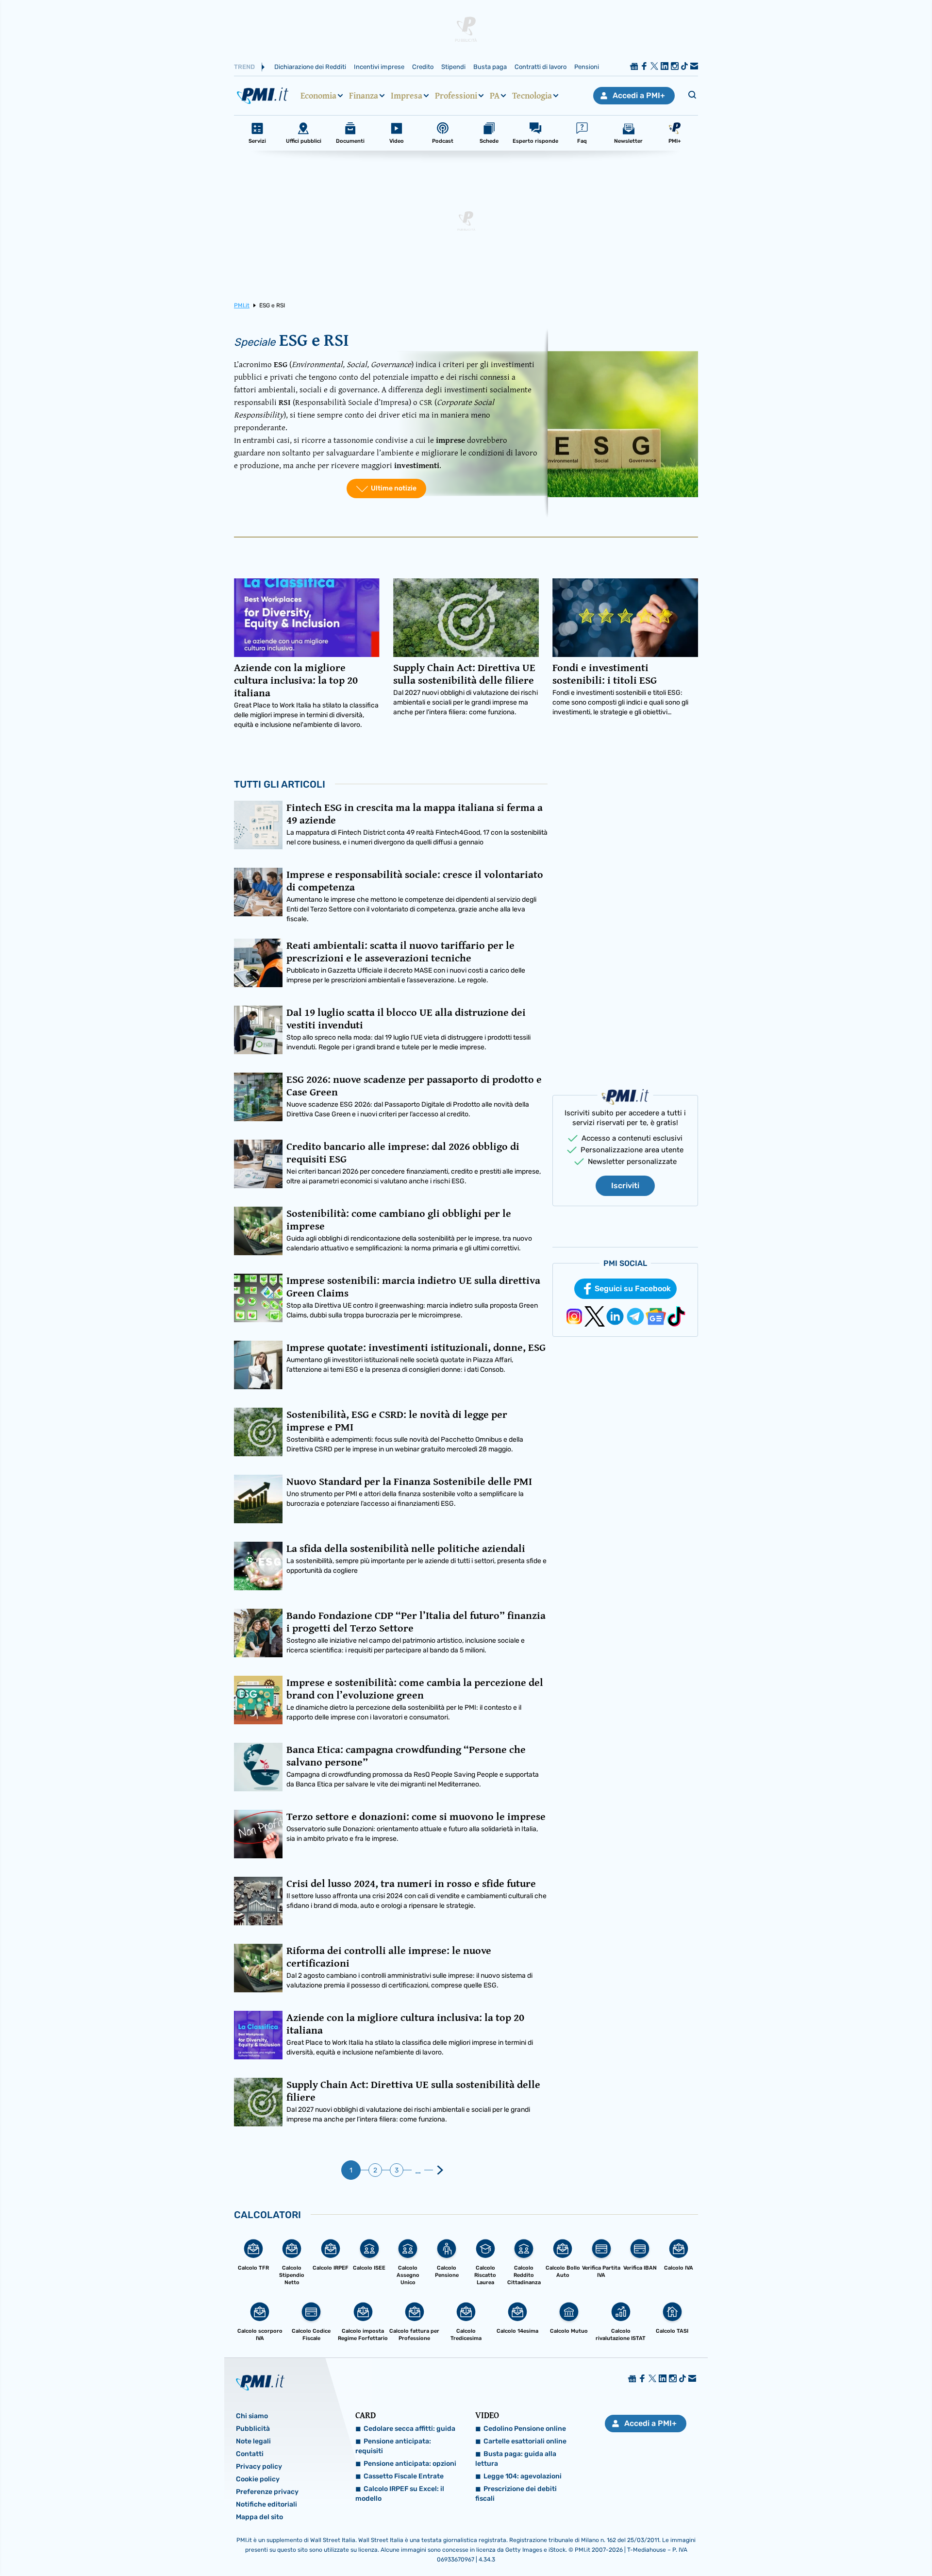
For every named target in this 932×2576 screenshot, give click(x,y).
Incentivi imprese (379, 67)
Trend (244, 67)
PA (495, 96)
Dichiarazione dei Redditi (310, 67)
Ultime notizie (394, 488)
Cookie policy (258, 2479)
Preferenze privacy (267, 2492)
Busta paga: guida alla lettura (516, 2459)
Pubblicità (253, 2429)
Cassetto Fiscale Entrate (404, 2476)
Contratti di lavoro (541, 67)
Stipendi (453, 67)
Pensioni (587, 67)
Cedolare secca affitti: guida (409, 2429)
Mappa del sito (259, 2517)
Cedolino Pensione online (525, 2429)
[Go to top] (806, 2544)
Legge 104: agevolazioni (523, 2476)
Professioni (456, 96)
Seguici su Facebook (633, 1288)
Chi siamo (252, 2416)
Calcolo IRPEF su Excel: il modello (400, 2494)
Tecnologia (532, 96)
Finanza (364, 96)
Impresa (407, 96)
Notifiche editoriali (266, 2504)
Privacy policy (259, 2467)
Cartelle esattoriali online (525, 2441)
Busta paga (490, 67)
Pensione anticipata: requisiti (393, 2446)
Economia (318, 96)
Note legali (253, 2441)
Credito (423, 67)
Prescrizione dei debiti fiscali (516, 2494)
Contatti (250, 2454)
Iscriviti (625, 1186)
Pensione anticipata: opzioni (410, 2464)
